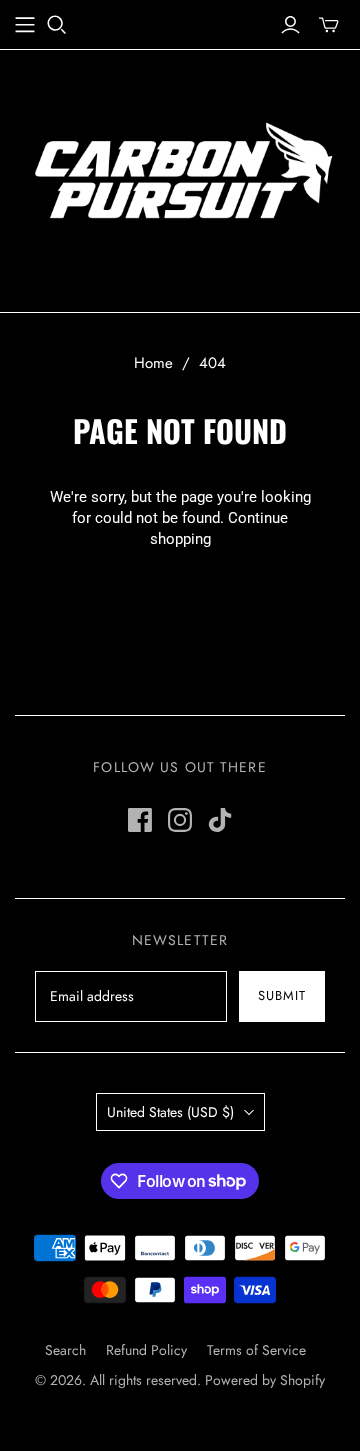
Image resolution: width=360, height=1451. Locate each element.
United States (170, 1112)
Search (65, 1350)
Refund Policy (146, 1350)
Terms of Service (256, 1350)
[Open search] (57, 25)
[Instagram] (180, 820)
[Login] (290, 25)
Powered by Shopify (265, 1380)
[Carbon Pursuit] (180, 175)
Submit (282, 995)
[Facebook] (140, 820)
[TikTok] (220, 820)
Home (153, 363)
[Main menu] (25, 25)
